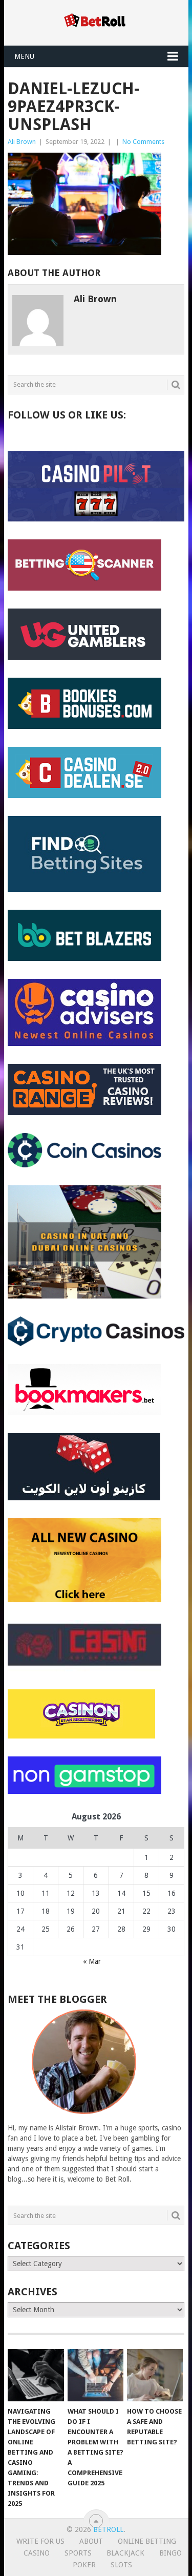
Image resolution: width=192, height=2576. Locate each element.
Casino (37, 2553)
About (91, 2541)
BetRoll (108, 2529)
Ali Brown (22, 142)
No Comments (143, 142)
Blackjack (125, 2553)
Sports (78, 2553)
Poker (84, 2565)
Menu (24, 56)
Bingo (170, 2553)
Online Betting (147, 2541)
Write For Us (40, 2541)
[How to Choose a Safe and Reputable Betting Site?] (155, 2375)
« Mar (92, 1961)
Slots (121, 2565)
